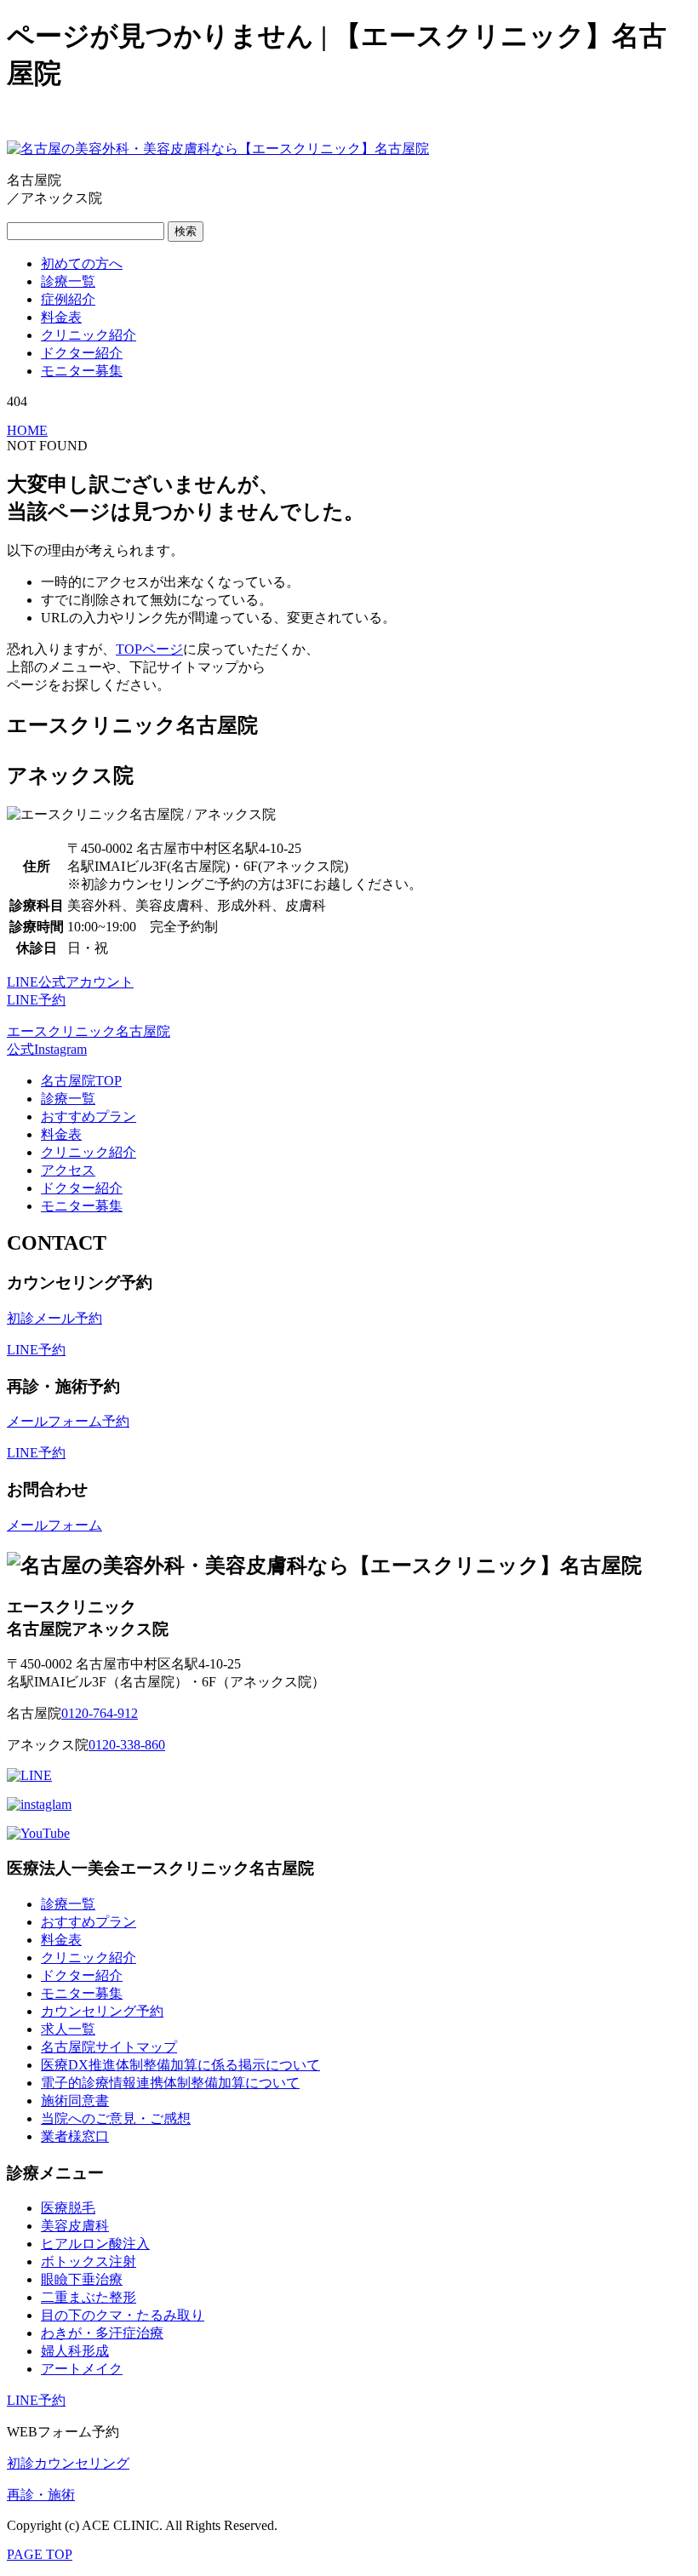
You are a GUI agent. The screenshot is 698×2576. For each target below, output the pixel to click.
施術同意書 (75, 2101)
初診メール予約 (54, 1318)
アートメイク (82, 2369)
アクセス (68, 1170)
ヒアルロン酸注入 (95, 2244)
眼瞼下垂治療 (82, 2279)
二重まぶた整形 (89, 2297)
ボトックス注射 (89, 2261)
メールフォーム (54, 1525)
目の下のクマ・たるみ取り (123, 2315)
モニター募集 (82, 371)
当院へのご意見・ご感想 (116, 2118)
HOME (27, 430)
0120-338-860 (127, 1745)
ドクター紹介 (82, 353)
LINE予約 (36, 1350)
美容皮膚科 (75, 2226)
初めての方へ (82, 263)
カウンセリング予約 (102, 2011)
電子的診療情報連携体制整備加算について (170, 2083)
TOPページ (149, 649)
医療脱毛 (68, 2208)
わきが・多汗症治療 (102, 2333)
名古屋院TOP (81, 1081)
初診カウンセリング (68, 2463)
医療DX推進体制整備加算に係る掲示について (180, 2065)
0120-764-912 (100, 1713)
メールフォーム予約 (68, 1421)
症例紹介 (68, 299)
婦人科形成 (75, 2351)
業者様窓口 (75, 2136)
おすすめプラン (89, 1116)
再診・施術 (41, 2495)
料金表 (61, 317)
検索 (186, 231)
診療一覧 (68, 281)
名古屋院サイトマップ (109, 2047)
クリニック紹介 (89, 335)
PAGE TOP (40, 2554)
